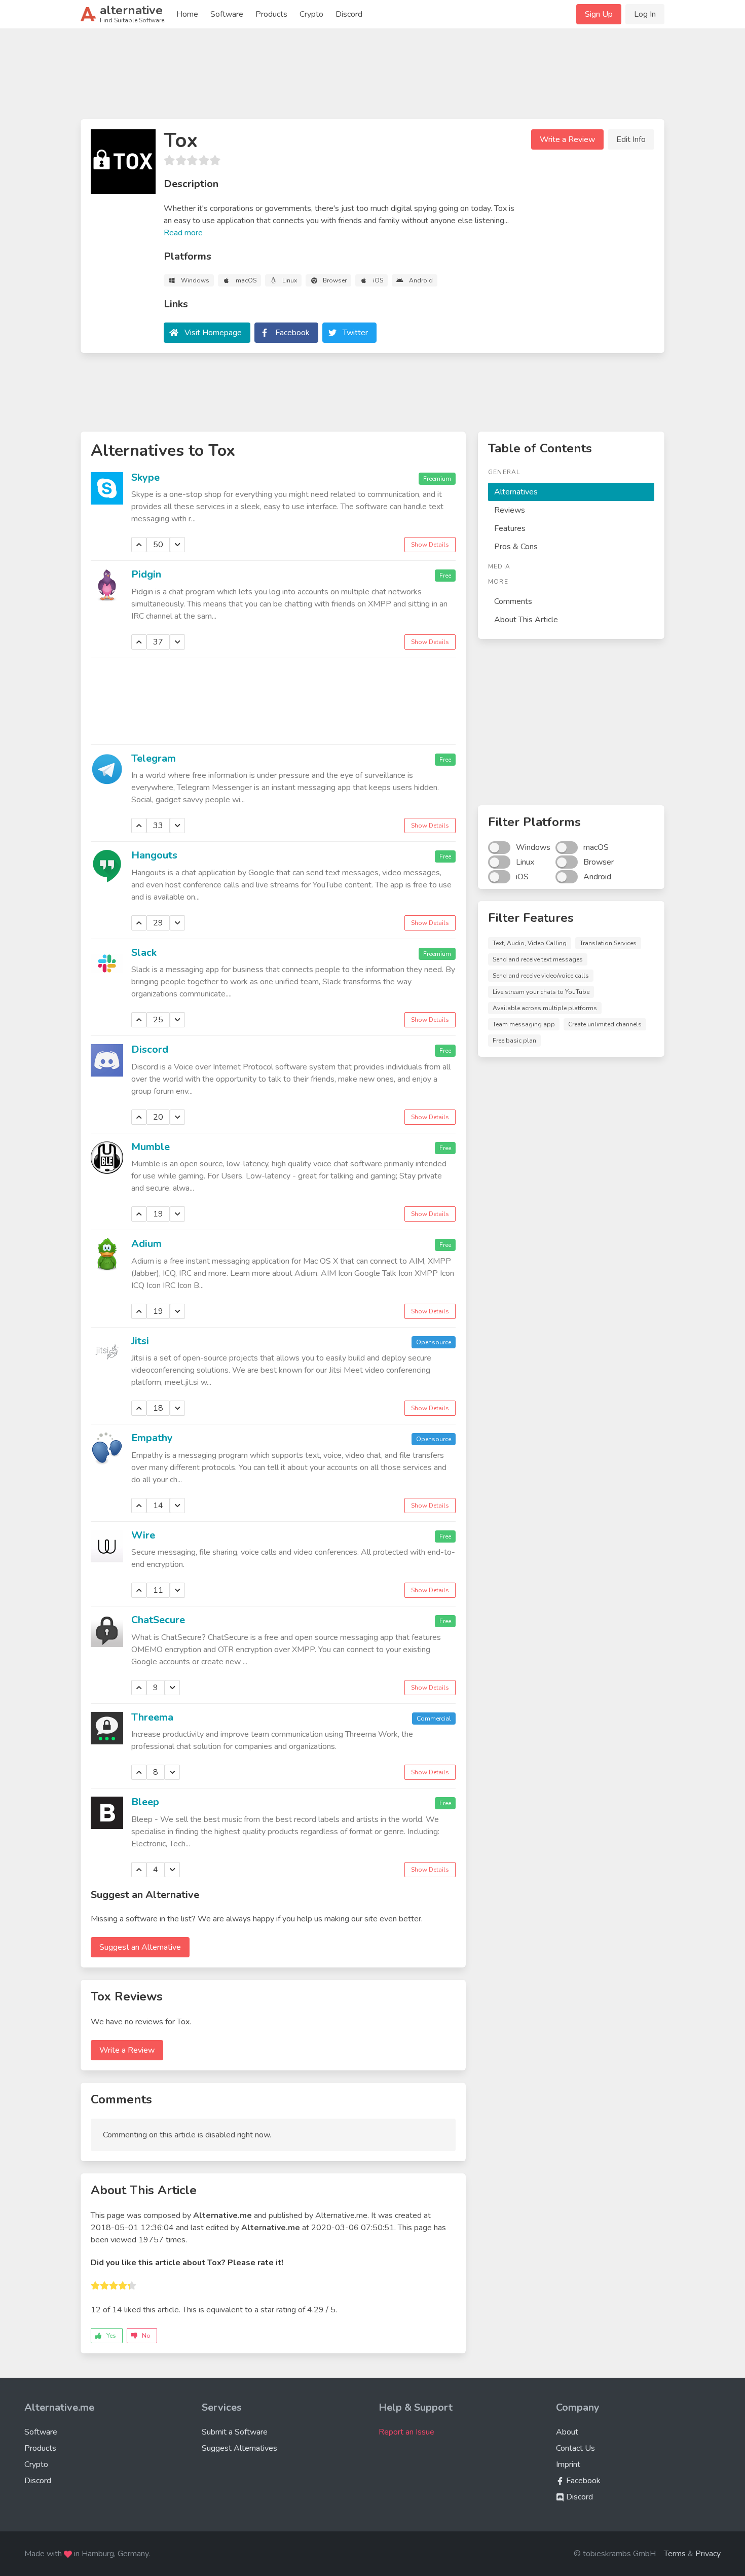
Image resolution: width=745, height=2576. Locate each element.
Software (227, 14)
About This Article (526, 620)
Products (271, 14)
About (567, 2432)
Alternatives (516, 492)
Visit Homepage (213, 333)
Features (510, 528)
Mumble (151, 1147)
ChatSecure (158, 1620)
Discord (349, 14)
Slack (144, 953)
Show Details (430, 545)
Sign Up (599, 14)
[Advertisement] (372, 78)
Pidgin (146, 574)
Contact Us (575, 2448)
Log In (645, 14)
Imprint (568, 2464)
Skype (145, 477)
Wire (143, 1535)
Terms (675, 2554)
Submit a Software (235, 2432)
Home (187, 14)
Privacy (708, 2554)
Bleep (145, 1802)
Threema (152, 1717)
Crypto (311, 14)
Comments (513, 601)
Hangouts (154, 855)
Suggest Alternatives (239, 2448)
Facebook (292, 333)
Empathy (152, 1438)
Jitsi (140, 1341)
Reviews (510, 510)
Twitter (355, 333)
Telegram (154, 758)
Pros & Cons (516, 547)
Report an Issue (406, 2432)
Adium (146, 1244)
